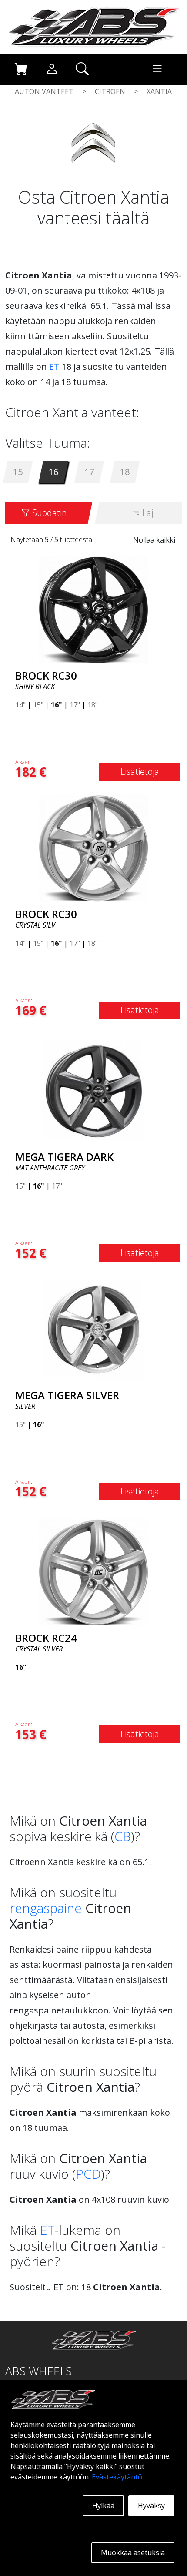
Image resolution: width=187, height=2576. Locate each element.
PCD (88, 2174)
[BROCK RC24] (93, 1571)
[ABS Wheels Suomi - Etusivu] (93, 27)
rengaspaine (46, 1908)
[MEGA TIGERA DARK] (93, 1090)
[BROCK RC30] (93, 609)
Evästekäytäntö (117, 2477)
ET (54, 367)
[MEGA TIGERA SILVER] (93, 1329)
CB (123, 1836)
